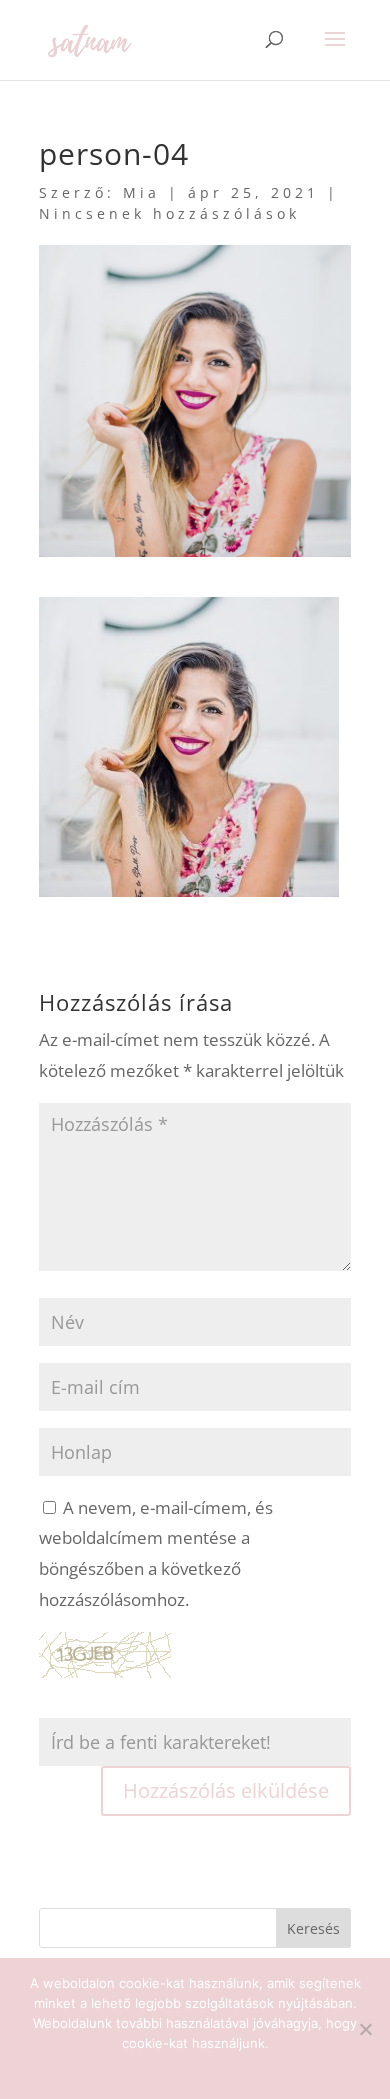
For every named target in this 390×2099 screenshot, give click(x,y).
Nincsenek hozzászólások (169, 213)
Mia (141, 192)
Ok (195, 2069)
